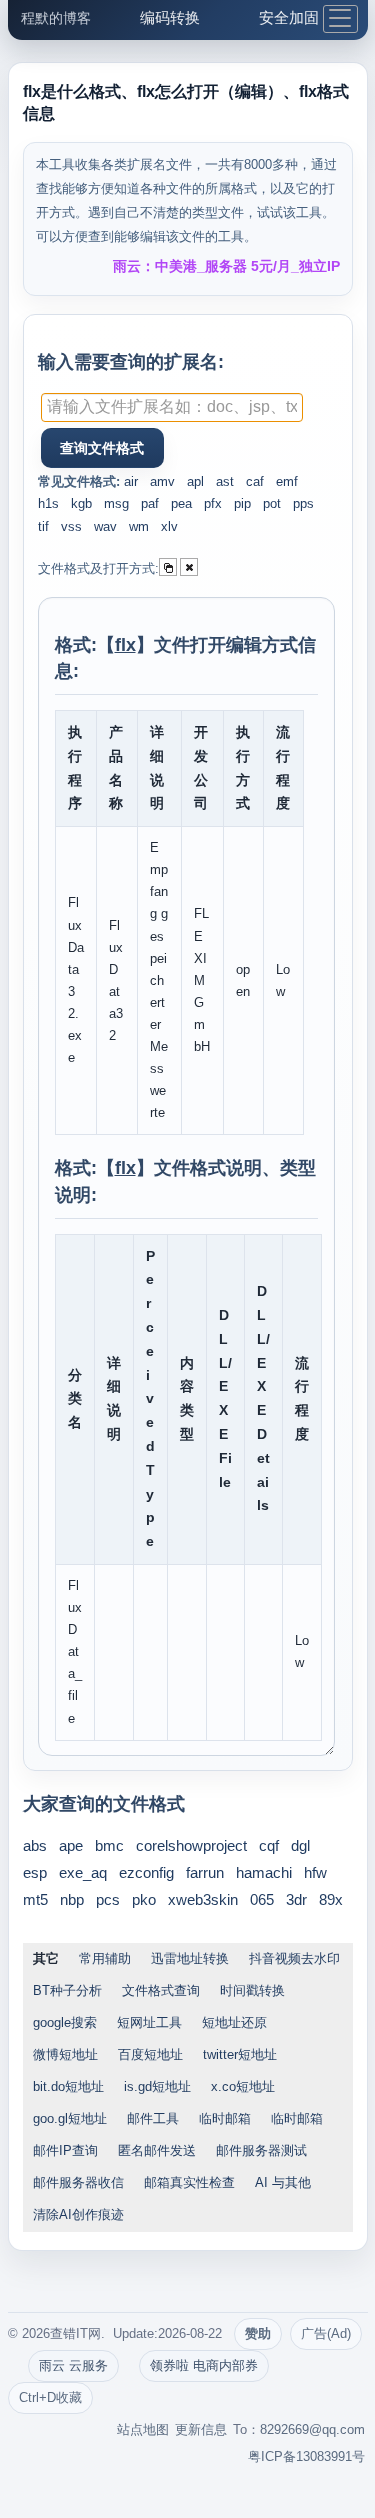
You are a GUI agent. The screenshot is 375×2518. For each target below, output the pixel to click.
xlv (169, 526)
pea (181, 503)
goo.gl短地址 (70, 2118)
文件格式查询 (161, 1990)
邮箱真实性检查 (189, 2182)
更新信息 (201, 2429)
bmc (109, 1845)
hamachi (264, 1872)
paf (150, 503)
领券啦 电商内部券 (204, 2365)
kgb (81, 503)
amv (162, 481)
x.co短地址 (243, 2086)
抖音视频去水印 (294, 1958)
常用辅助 (105, 1958)
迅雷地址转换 (190, 1958)
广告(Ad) (326, 2333)
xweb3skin (203, 1899)
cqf (269, 1845)
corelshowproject (191, 1845)
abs (35, 1845)
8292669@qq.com (312, 2429)
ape (71, 1845)
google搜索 (65, 2022)
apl (195, 481)
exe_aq (83, 1872)
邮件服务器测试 (261, 2150)
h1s (48, 503)
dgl (300, 1845)
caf (255, 481)
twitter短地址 (240, 2054)
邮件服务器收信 (78, 2182)
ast (225, 481)
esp (35, 1872)
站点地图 (143, 2429)
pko (144, 1899)
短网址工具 (149, 2022)
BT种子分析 (67, 1990)
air (131, 481)
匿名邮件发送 (157, 2150)
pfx (213, 503)
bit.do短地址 (68, 2086)
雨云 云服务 (73, 2365)
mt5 (35, 1899)
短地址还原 (234, 2022)
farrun (205, 1872)
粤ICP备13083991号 (306, 2456)
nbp (72, 1899)
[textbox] (172, 407)
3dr (296, 1899)
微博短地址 (65, 2054)
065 (262, 1899)
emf (287, 481)
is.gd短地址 (157, 2086)
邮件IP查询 (65, 2150)
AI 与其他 (283, 2182)
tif (43, 526)
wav (105, 526)
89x (331, 1899)
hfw (315, 1872)
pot (272, 503)
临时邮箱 (225, 2118)
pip (242, 503)
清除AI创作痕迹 (78, 2214)
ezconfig (146, 1872)
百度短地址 (150, 2054)
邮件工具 (153, 2118)
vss (71, 526)
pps (303, 503)
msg (116, 503)
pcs (108, 1899)
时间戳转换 (252, 1990)
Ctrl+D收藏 (50, 2397)
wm (139, 526)
